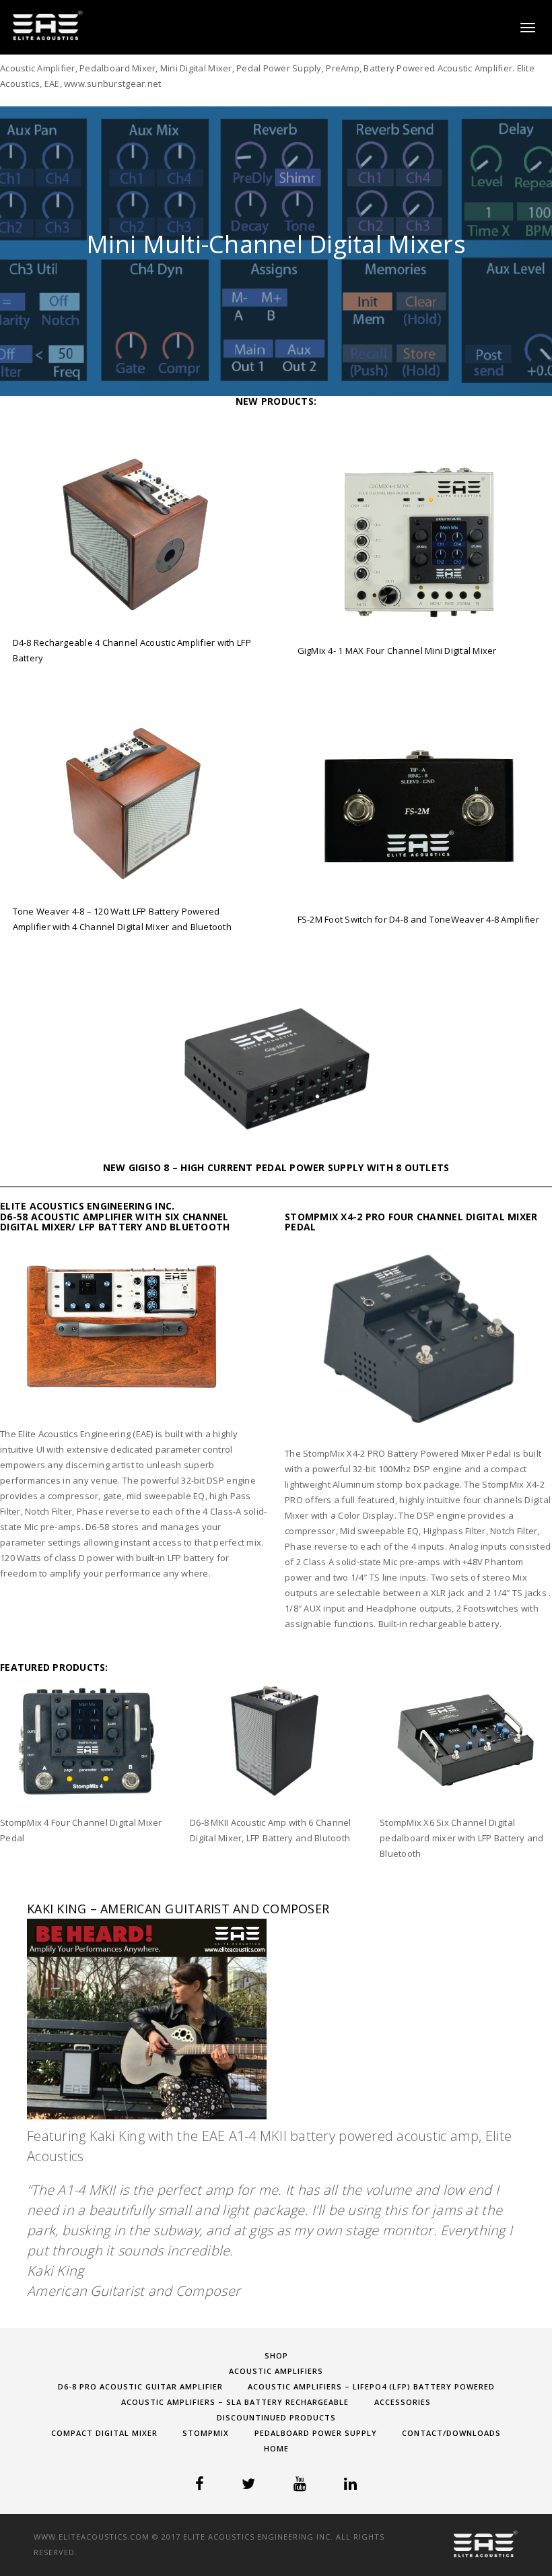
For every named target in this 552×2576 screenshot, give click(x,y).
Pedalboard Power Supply (316, 2433)
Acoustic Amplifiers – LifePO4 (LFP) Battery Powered (371, 2386)
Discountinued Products (276, 2417)
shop (276, 2355)
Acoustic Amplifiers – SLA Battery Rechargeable (235, 2402)
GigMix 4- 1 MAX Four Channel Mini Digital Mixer (397, 651)
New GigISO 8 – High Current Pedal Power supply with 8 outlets (276, 1167)
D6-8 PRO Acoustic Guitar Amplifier (140, 2386)
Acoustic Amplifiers (276, 2371)
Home (276, 2448)
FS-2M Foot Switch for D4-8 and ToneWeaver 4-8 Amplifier (418, 919)
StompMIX (206, 2433)
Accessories (403, 2402)
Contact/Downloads (451, 2433)
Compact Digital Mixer (104, 2433)
